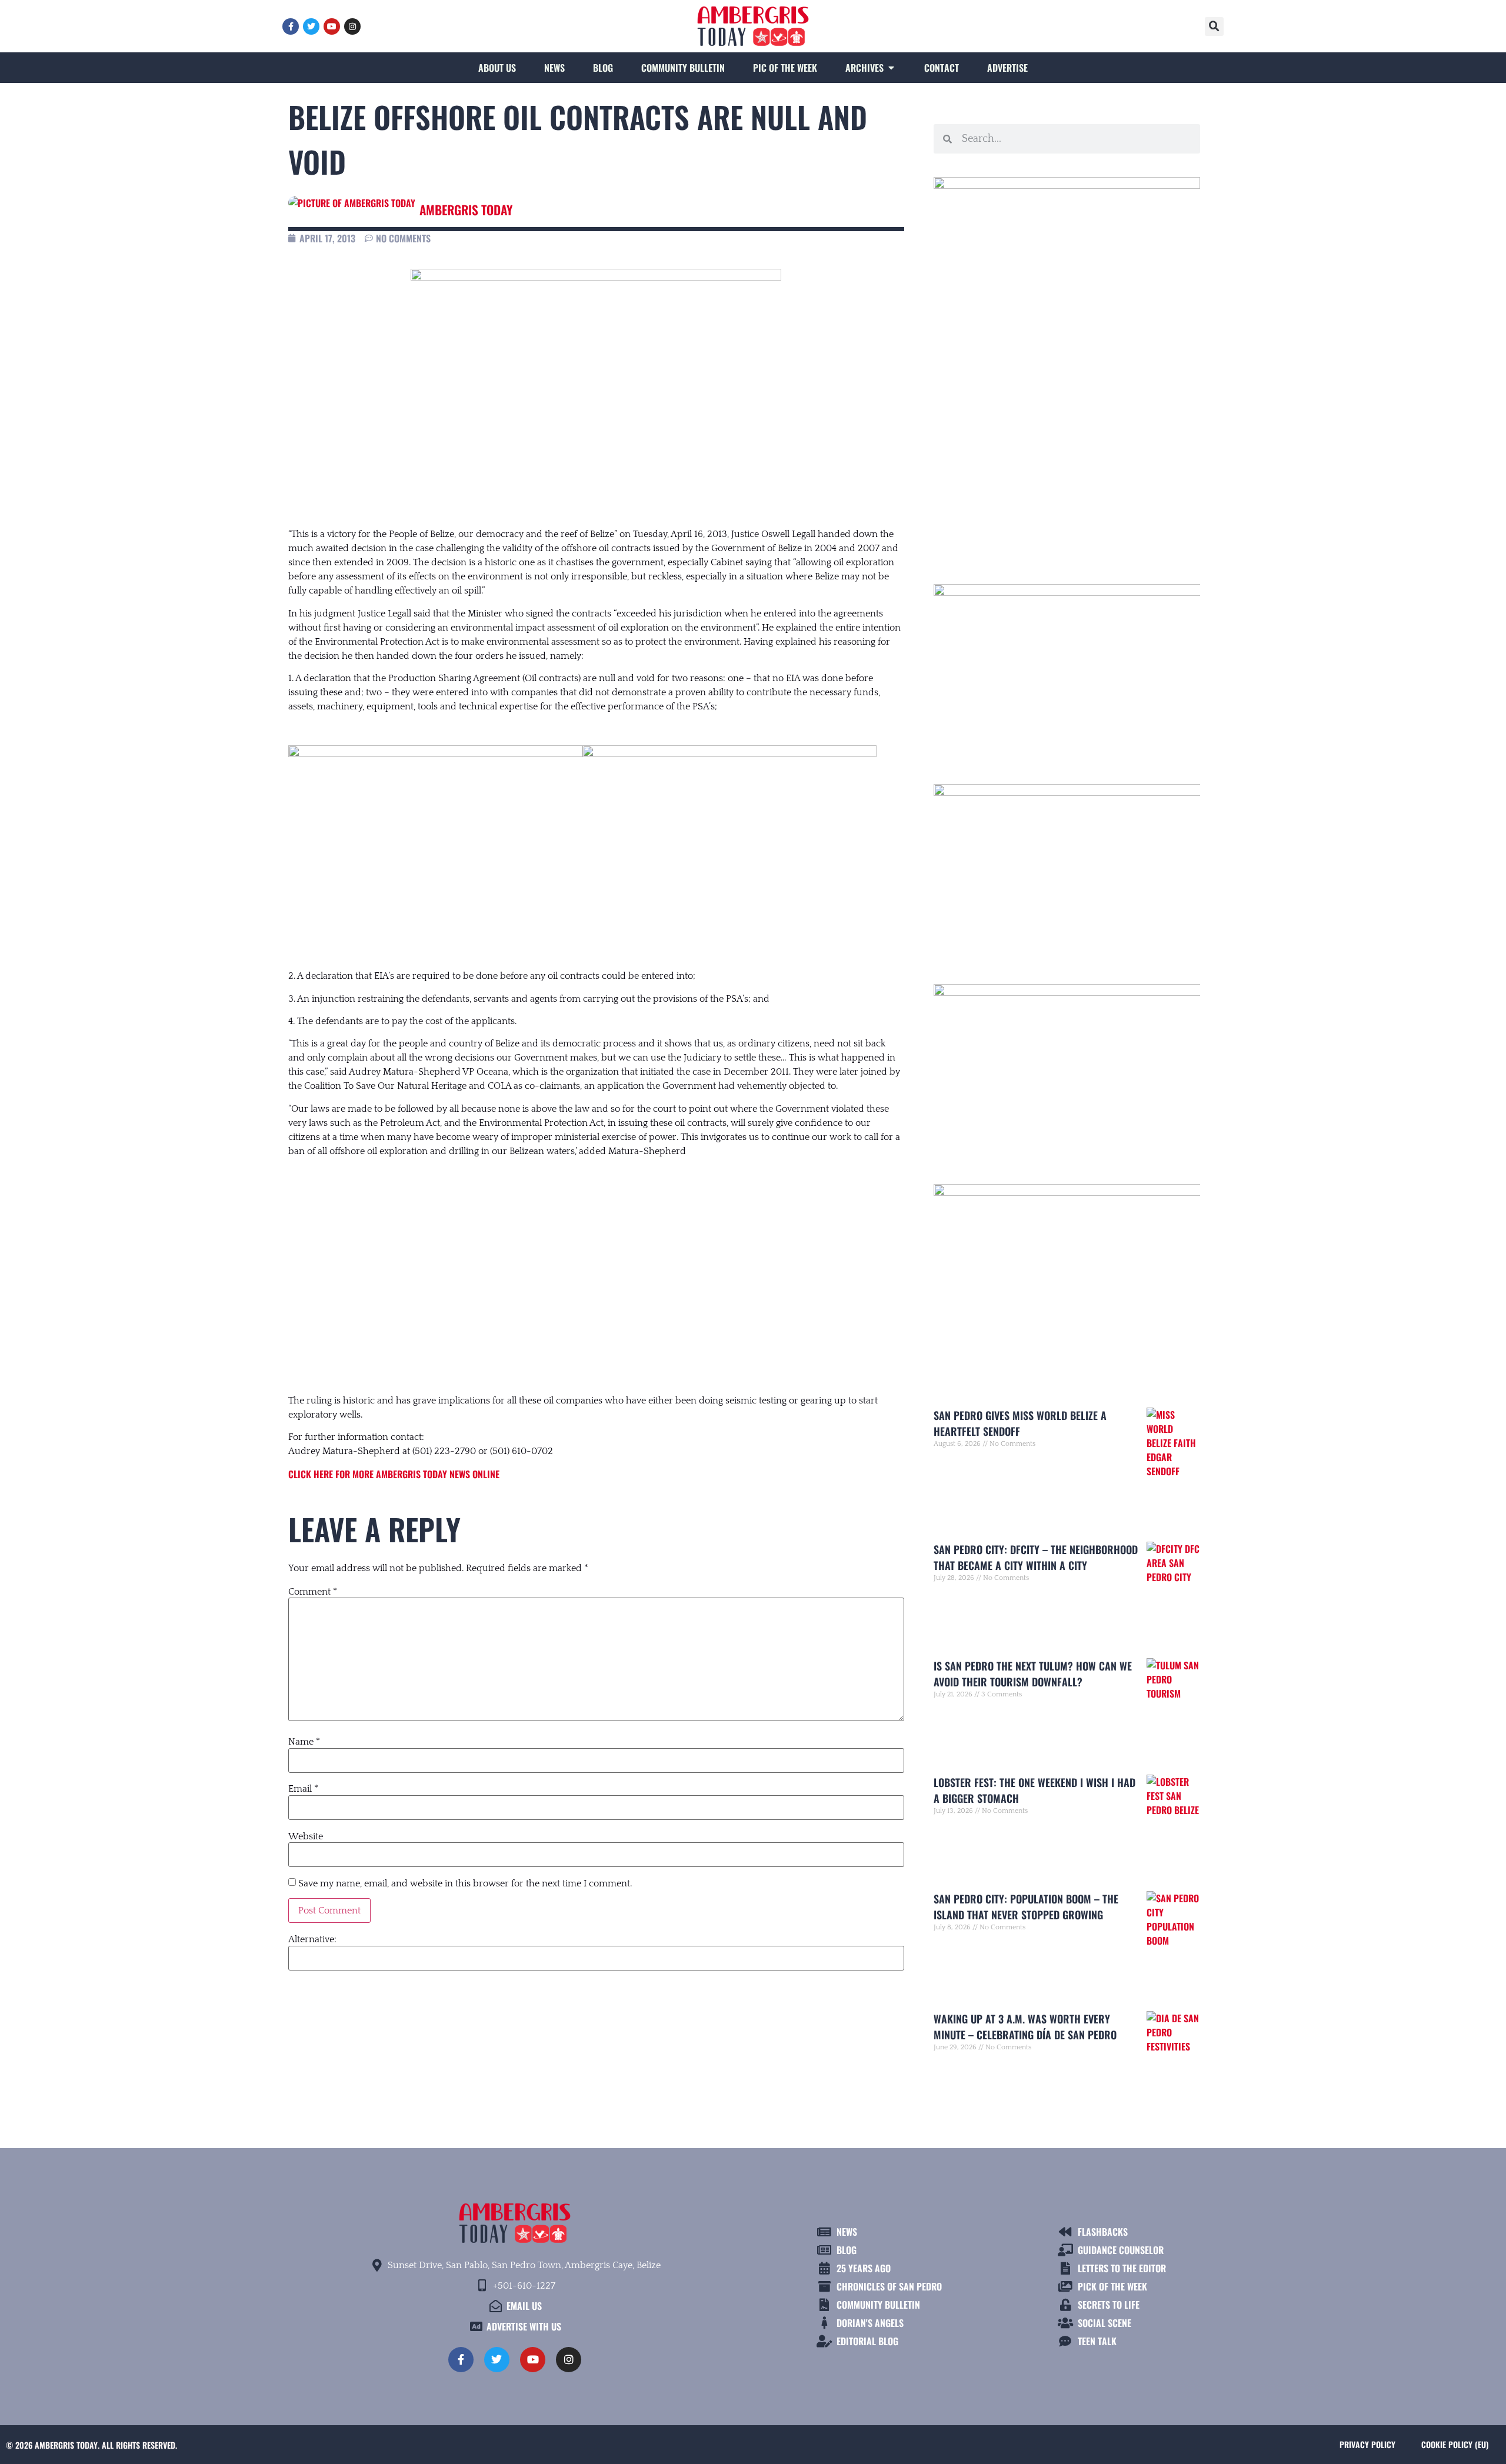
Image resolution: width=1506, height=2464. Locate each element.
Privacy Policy (1367, 2444)
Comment (313, 1592)
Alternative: (312, 1939)
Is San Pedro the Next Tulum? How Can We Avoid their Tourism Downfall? (1033, 1674)
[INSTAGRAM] (352, 26)
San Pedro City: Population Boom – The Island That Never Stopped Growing (1026, 1907)
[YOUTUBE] (332, 26)
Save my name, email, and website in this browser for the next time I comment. (465, 1883)
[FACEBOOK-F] (291, 26)
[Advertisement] (596, 1264)
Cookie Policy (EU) (1455, 2444)
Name (304, 1742)
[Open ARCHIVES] (891, 68)
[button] (1214, 26)
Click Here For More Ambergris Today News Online (394, 1474)
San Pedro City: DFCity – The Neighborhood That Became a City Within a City (1036, 1557)
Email (303, 1789)
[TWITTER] (311, 26)
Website (306, 1836)
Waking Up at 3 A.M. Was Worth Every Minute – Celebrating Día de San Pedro (1025, 2027)
